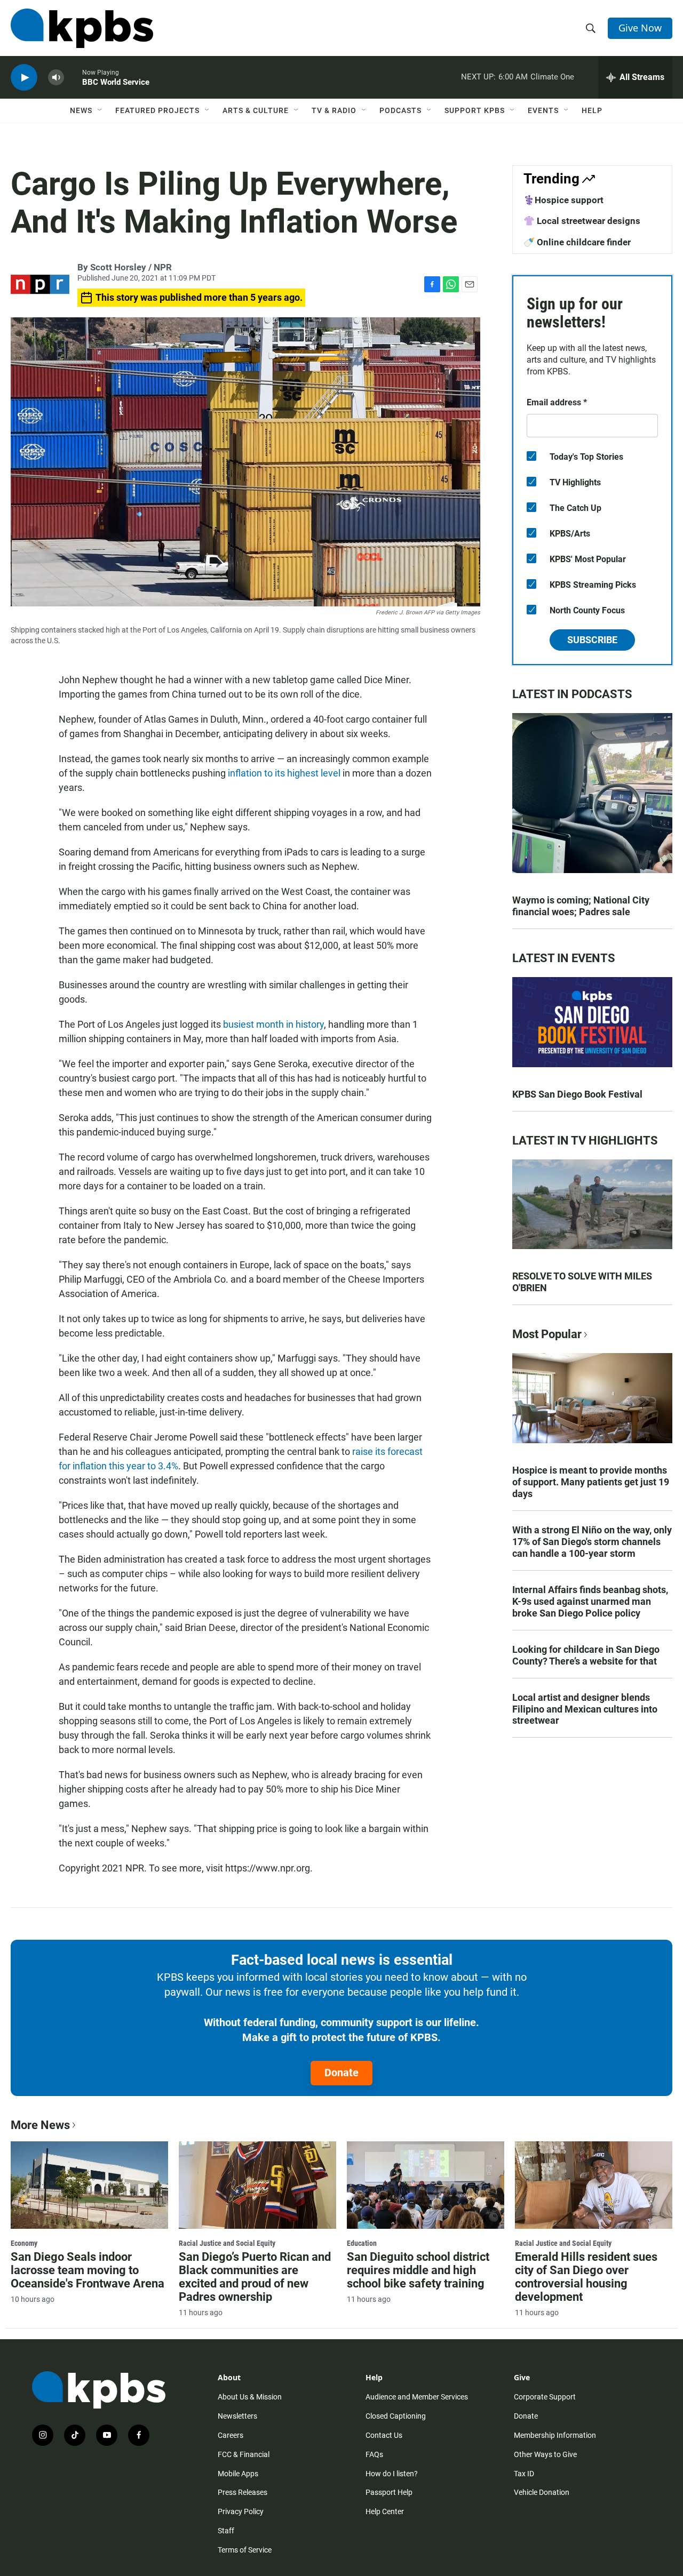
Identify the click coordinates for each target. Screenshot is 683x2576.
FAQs (374, 2454)
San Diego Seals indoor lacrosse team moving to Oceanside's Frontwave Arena (88, 2270)
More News (40, 2125)
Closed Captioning (396, 2416)
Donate (341, 2073)
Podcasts (400, 110)
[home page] (82, 28)
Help (592, 110)
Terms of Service (245, 2550)
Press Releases (243, 2492)
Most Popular (547, 1334)
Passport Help (389, 2492)
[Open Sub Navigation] (100, 110)
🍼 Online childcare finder (577, 242)
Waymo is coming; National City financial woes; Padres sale (581, 906)
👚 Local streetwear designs (582, 221)
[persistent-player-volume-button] (56, 78)
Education (362, 2243)
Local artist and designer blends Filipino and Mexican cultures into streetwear (585, 1709)
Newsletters (237, 2416)
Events (543, 110)
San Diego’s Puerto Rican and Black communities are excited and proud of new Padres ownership (255, 2277)
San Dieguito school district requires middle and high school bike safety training (418, 2270)
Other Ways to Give (545, 2454)
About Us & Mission (250, 2397)
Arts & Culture (256, 110)
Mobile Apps (238, 2474)
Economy (24, 2243)
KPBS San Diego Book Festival (577, 1094)
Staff (226, 2531)
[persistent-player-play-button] (24, 78)
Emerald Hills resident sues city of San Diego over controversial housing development (586, 2277)
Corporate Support (545, 2397)
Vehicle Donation (542, 2492)
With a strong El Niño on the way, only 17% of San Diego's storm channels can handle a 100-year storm (592, 1542)
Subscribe (592, 640)
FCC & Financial (244, 2454)
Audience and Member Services (417, 2397)
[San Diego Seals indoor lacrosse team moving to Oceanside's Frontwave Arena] (89, 2185)
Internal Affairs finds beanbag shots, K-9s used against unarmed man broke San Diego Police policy (590, 1601)
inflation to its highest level (285, 773)
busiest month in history (273, 1024)
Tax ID (524, 2474)
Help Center (385, 2511)
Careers (231, 2435)
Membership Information (555, 2435)
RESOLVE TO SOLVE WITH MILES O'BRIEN (582, 1282)
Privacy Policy (241, 2511)
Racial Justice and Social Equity (227, 2243)
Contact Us (384, 2435)
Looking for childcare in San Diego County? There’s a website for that (586, 1655)
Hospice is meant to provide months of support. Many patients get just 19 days (591, 1482)
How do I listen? (392, 2474)
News (81, 110)
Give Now (640, 28)
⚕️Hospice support (563, 200)
